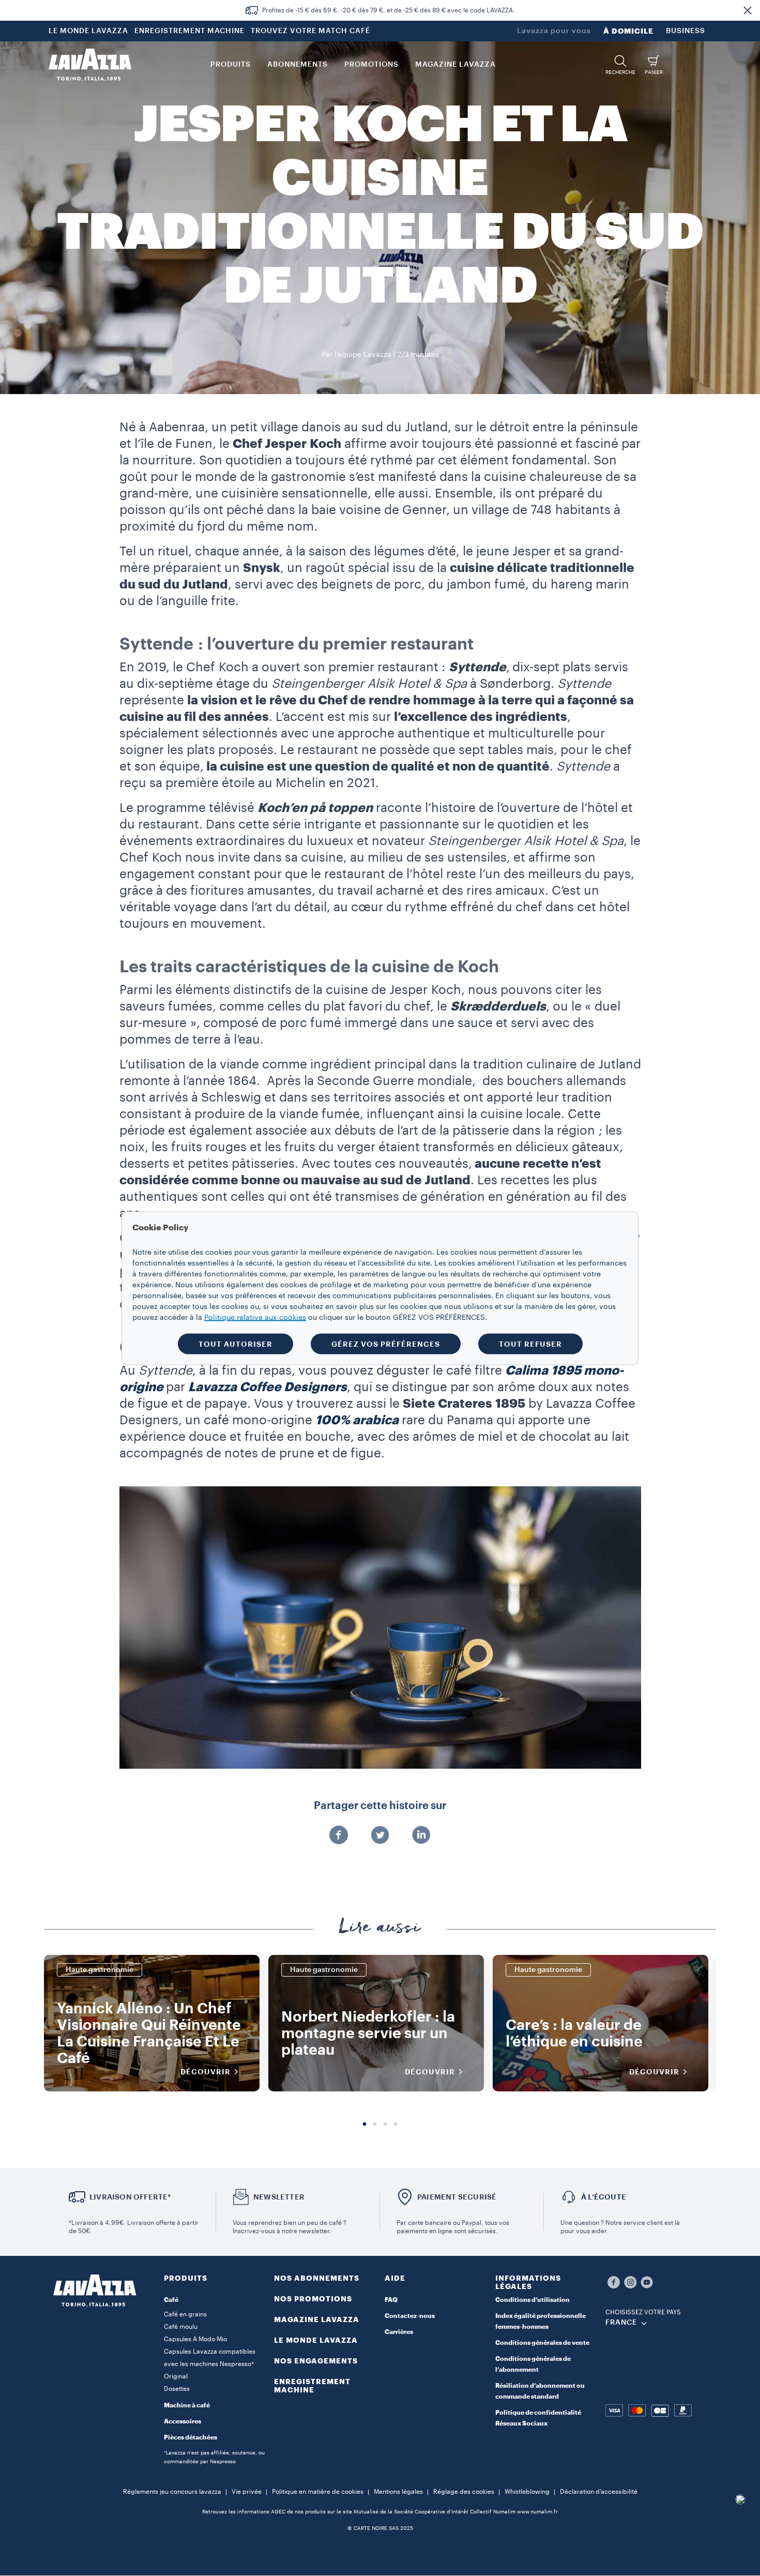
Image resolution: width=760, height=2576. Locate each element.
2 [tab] (375, 2125)
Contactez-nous (410, 2316)
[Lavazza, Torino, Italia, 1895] (90, 65)
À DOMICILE (628, 31)
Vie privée (247, 2492)
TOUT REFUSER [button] (530, 1344)
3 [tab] (385, 2125)
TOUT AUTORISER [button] (235, 1344)
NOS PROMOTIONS (313, 2299)
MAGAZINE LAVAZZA (317, 2319)
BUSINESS (686, 31)
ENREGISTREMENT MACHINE (189, 31)
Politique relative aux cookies (255, 1317)
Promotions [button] (371, 65)
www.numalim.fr (537, 2512)
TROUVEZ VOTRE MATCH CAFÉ (310, 31)
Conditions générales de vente (542, 2343)
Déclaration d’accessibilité (599, 2492)
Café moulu (181, 2327)
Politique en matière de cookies (318, 2492)
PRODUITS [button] (231, 65)
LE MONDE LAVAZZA (88, 31)
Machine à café (187, 2405)
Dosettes (177, 2389)
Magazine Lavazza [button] (455, 65)
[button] (748, 10)
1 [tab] (364, 2125)
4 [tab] (396, 2125)
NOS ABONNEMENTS (317, 2278)
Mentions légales (398, 2492)
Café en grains (185, 2314)
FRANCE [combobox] (621, 2323)
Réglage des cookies (464, 2492)
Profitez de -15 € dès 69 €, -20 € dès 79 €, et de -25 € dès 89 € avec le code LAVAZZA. (389, 10)
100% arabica (357, 1420)
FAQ (391, 2300)
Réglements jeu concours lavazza (172, 2492)
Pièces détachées (191, 2437)
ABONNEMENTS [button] (298, 65)
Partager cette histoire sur (380, 1806)
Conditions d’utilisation (533, 2300)
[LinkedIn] (421, 1836)
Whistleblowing (527, 2492)
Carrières (399, 2332)
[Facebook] (339, 1836)
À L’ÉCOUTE (604, 2197)
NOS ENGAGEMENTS (316, 2361)
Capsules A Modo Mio (195, 2339)
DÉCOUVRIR (206, 2072)
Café (171, 2300)
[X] (380, 1836)
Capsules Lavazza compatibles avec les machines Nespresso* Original (210, 2364)
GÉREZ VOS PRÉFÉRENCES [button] (386, 1344)
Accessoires (183, 2421)
